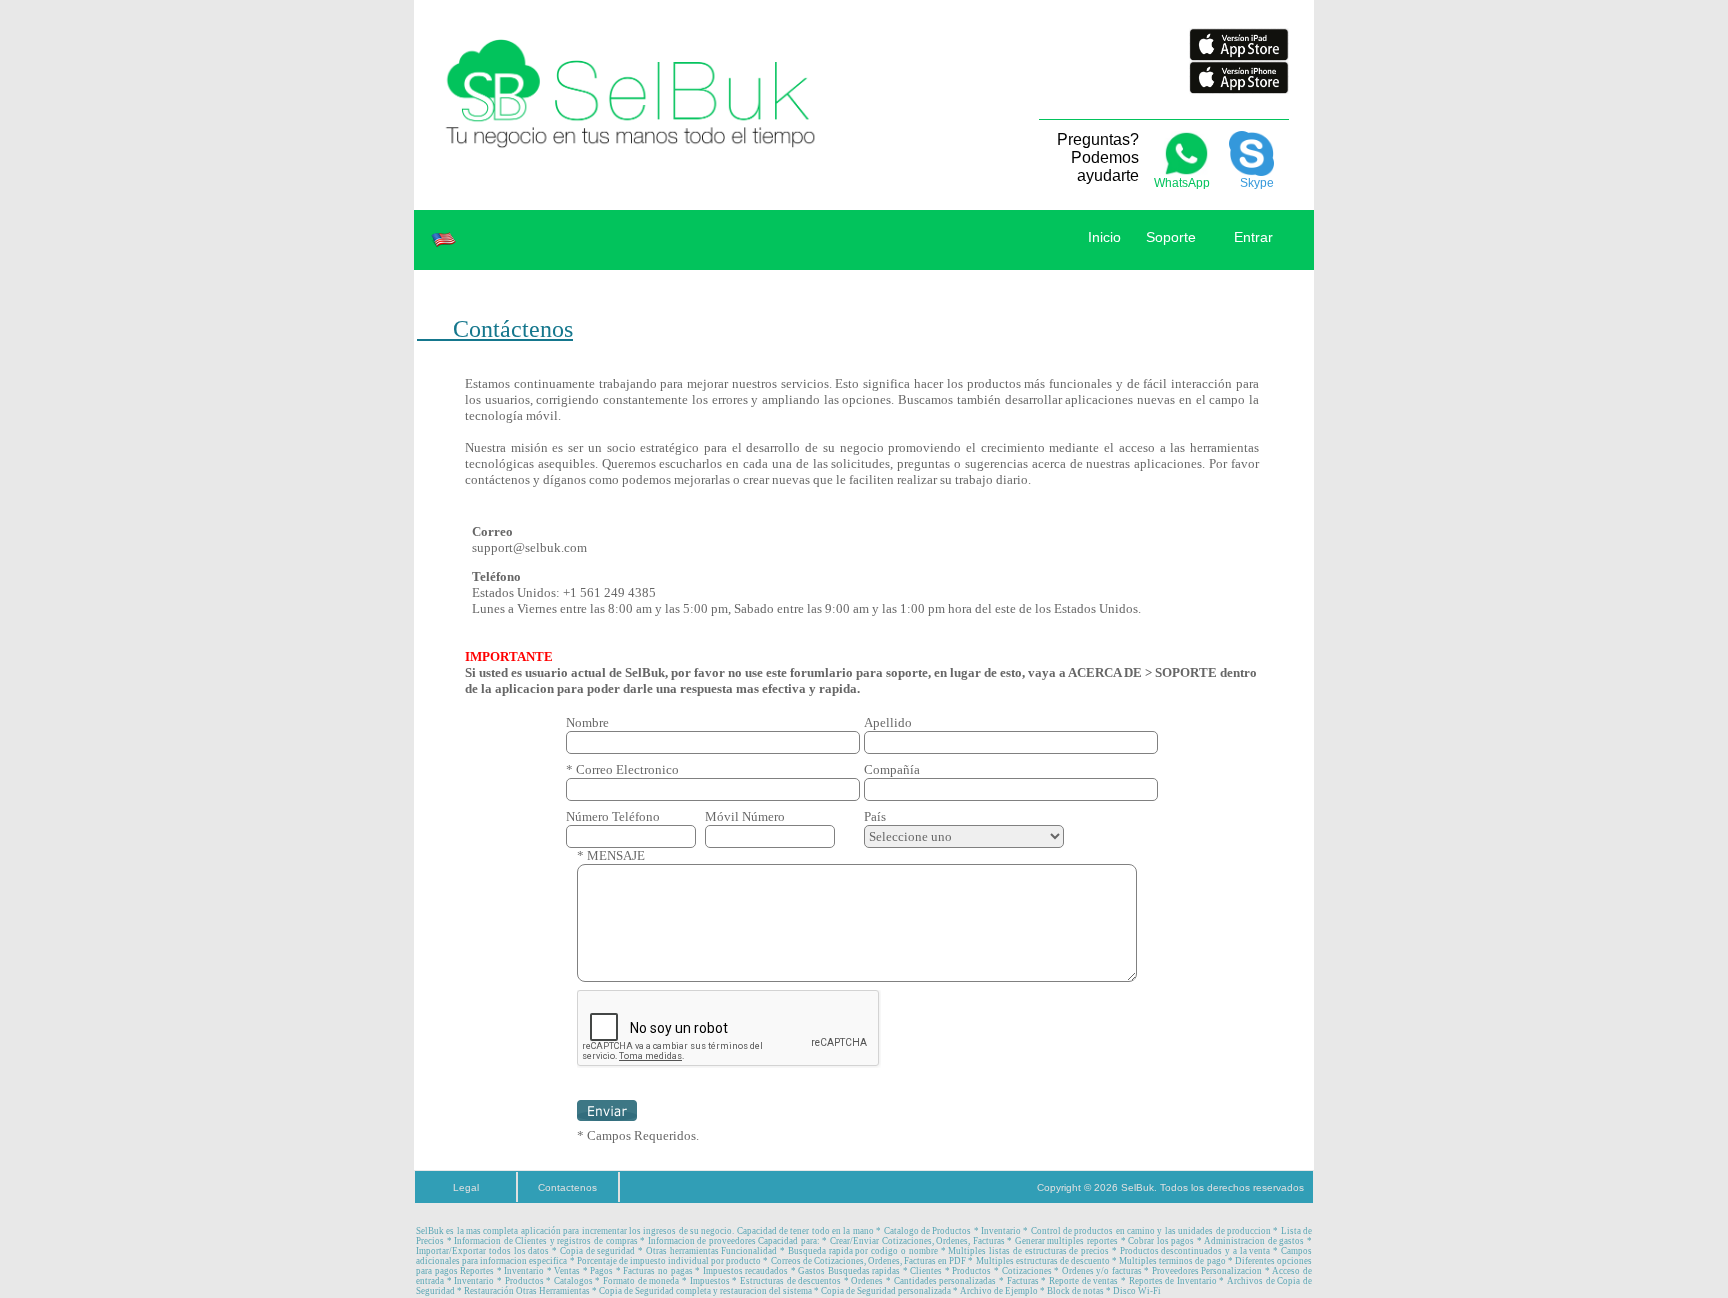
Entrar (1251, 237)
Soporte (1171, 237)
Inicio (1104, 237)
